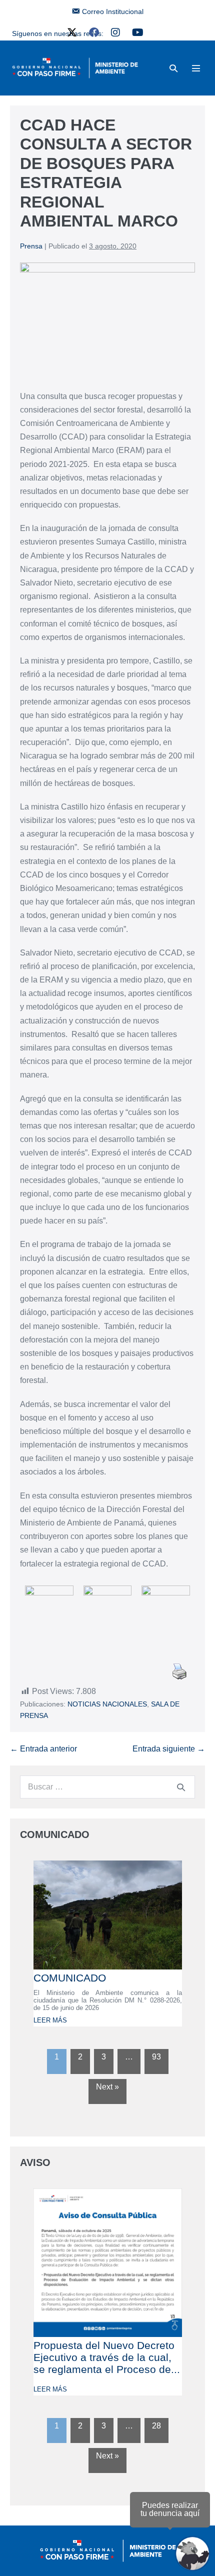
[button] (173, 68)
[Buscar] (181, 1787)
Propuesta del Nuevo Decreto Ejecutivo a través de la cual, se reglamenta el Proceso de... (107, 2357)
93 (156, 2057)
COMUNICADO (70, 1978)
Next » (107, 2087)
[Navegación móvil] (196, 68)
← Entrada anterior (43, 1749)
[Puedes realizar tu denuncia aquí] (192, 2553)
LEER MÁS (50, 2020)
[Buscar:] (107, 1787)
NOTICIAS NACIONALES (107, 1704)
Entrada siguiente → (169, 1749)
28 (156, 2426)
